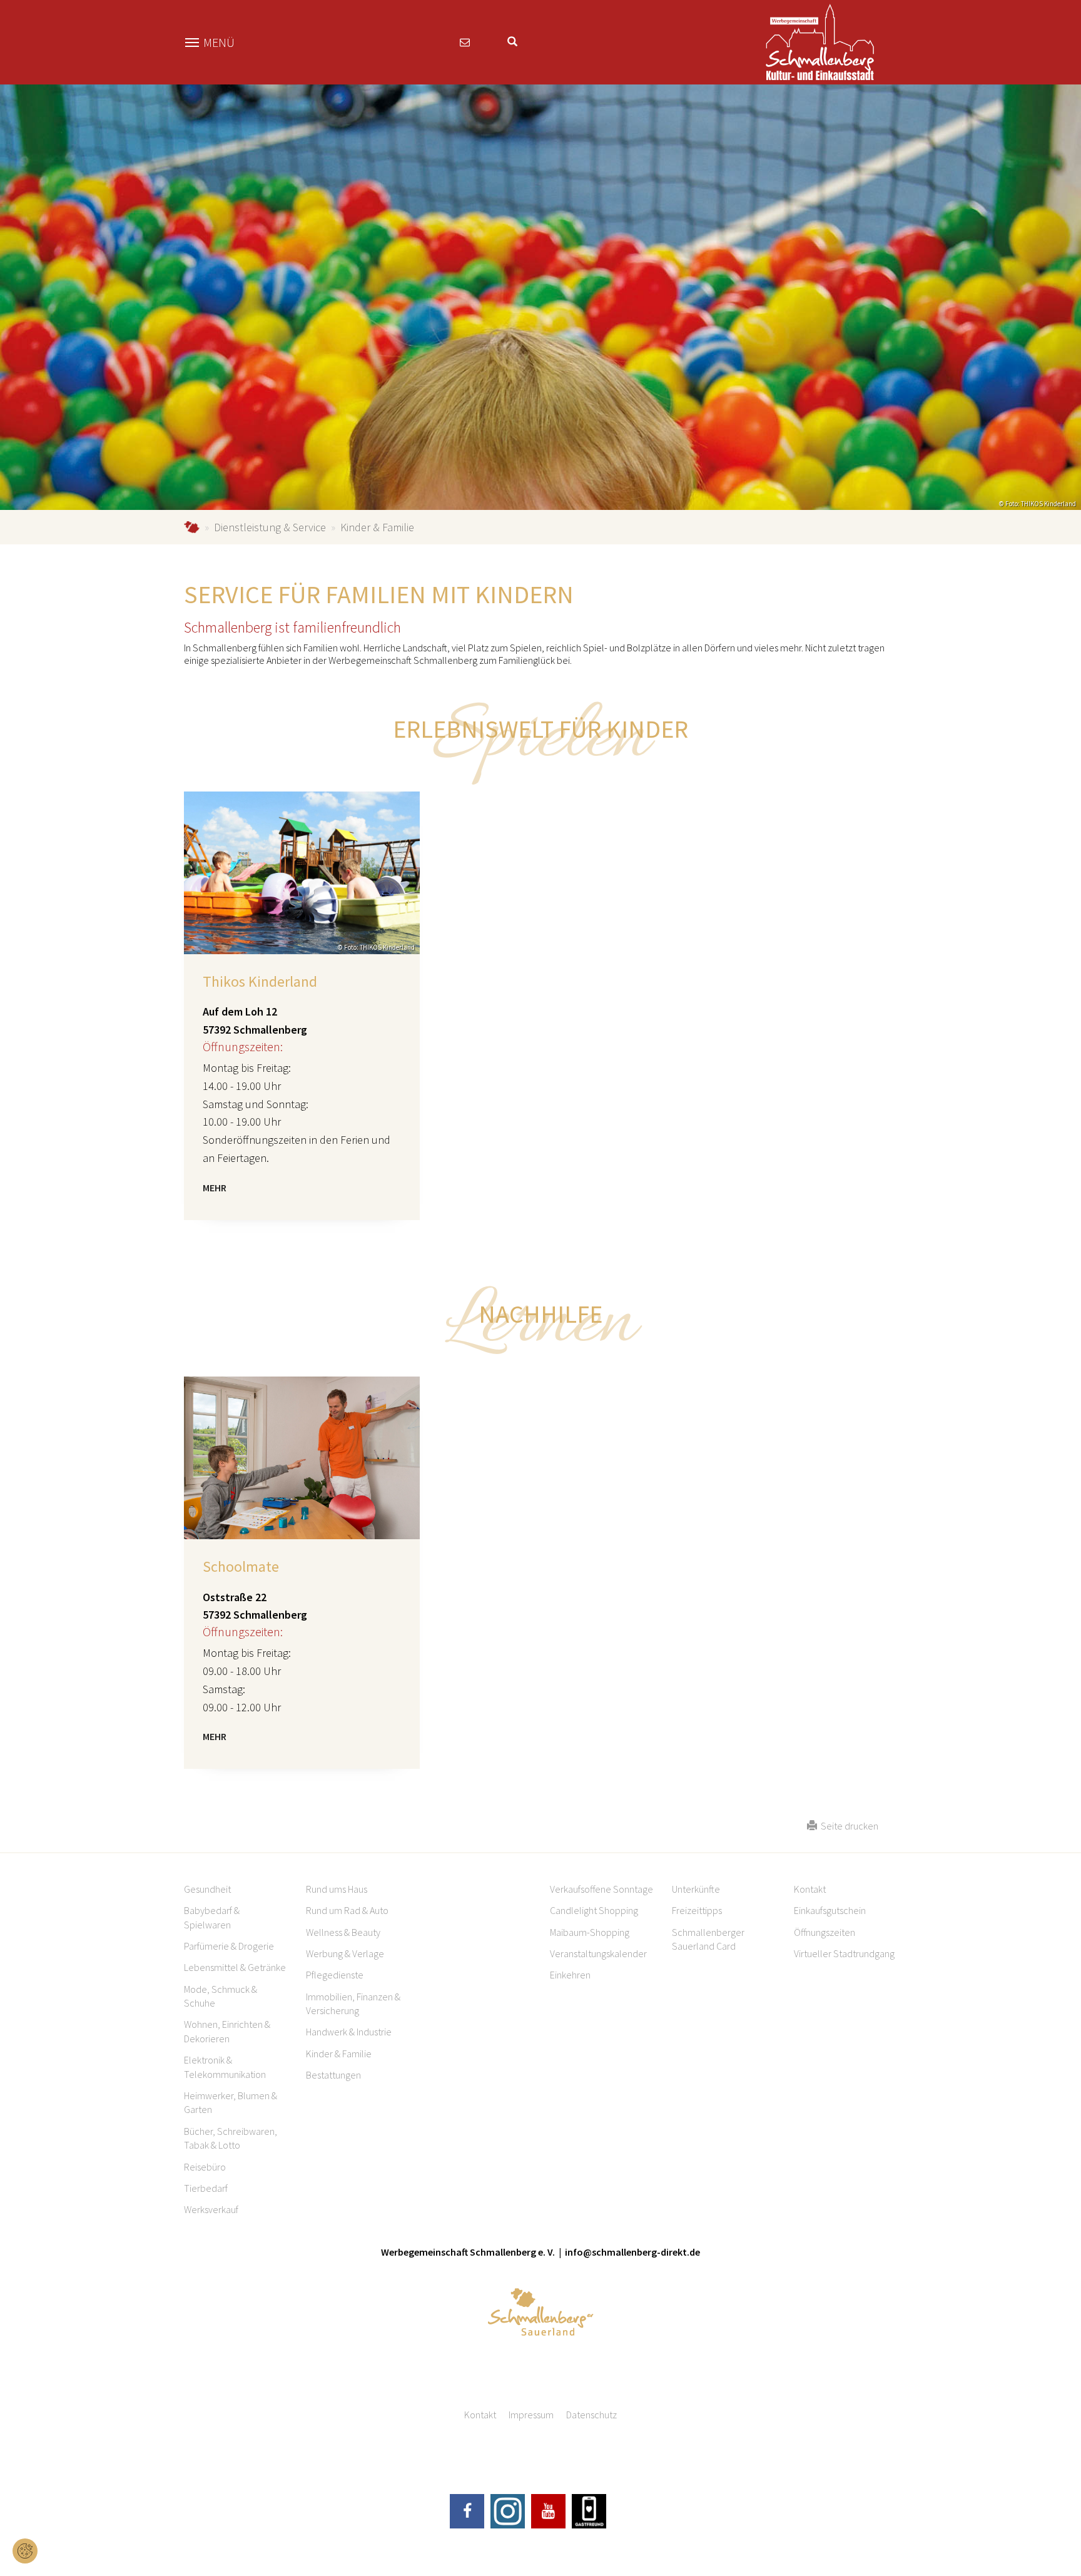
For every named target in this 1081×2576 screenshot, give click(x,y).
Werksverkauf (211, 2209)
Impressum (531, 2415)
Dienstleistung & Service (270, 527)
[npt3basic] (820, 41)
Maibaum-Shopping (590, 1932)
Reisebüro (205, 2167)
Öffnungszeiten (825, 1932)
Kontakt (810, 1889)
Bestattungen (333, 2075)
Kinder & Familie (339, 2054)
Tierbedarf (206, 2188)
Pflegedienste (335, 1975)
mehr (215, 1188)
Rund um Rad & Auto (347, 1910)
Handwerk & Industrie (349, 2032)
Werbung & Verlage (345, 1953)
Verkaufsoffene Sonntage (601, 1889)
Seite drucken (848, 1826)
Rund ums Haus (337, 1889)
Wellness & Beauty (343, 1932)
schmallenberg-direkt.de (192, 527)
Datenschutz (591, 2415)
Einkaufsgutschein (830, 1910)
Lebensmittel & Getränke (235, 1967)
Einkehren (570, 1975)
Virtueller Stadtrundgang (844, 1953)
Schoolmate (241, 1566)
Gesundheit (207, 1889)
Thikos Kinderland (260, 981)
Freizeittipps (697, 1910)
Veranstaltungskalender (598, 1953)
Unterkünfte (696, 1889)
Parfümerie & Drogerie (229, 1946)
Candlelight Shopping (594, 1910)
